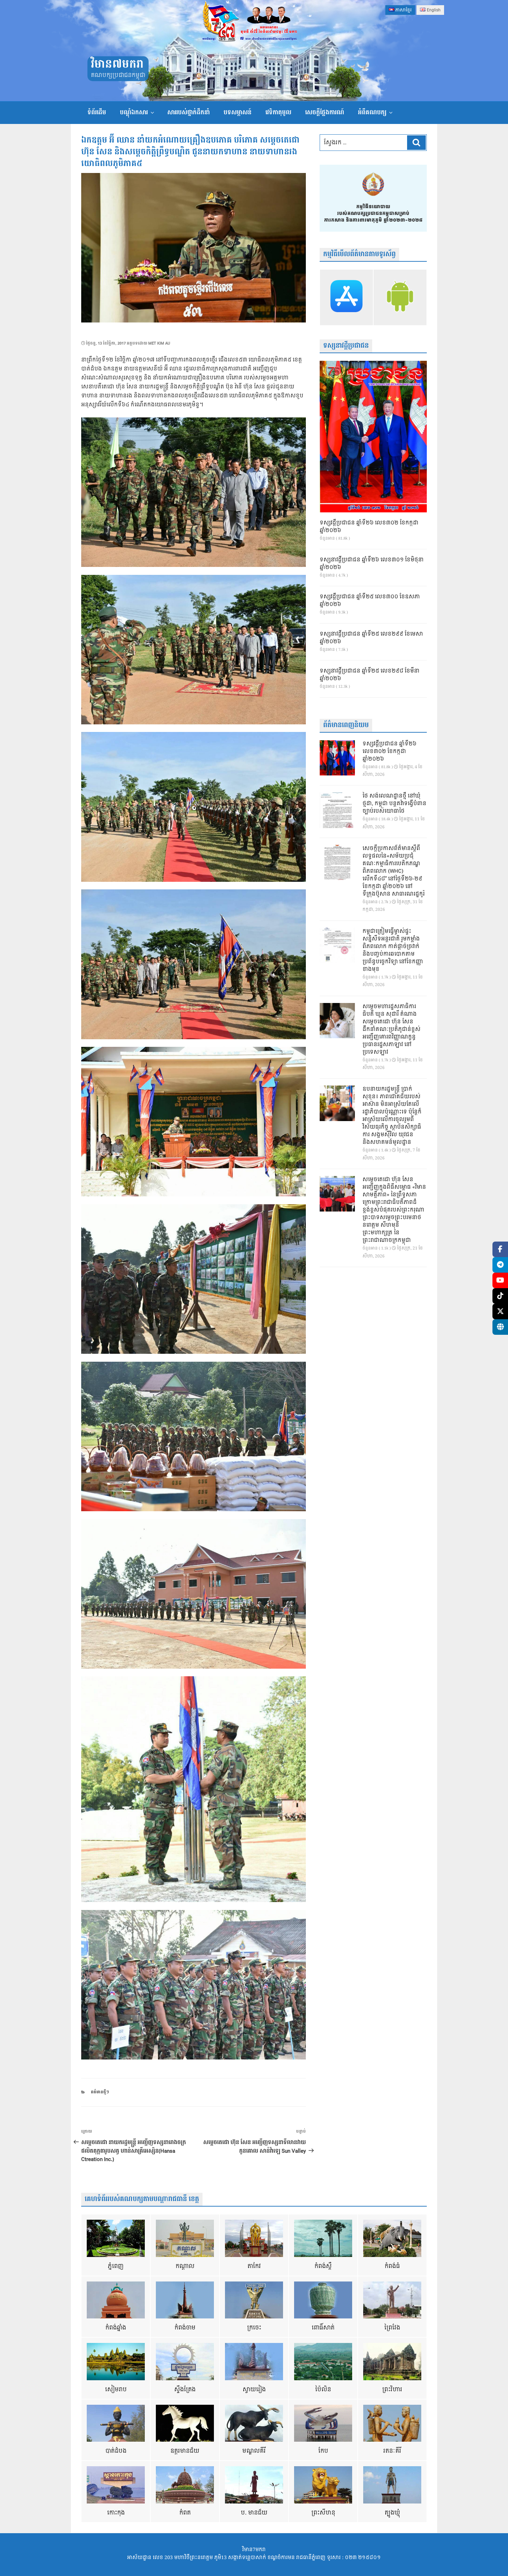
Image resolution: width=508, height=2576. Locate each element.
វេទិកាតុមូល (278, 112)
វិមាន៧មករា (117, 64)
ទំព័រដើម (97, 112)
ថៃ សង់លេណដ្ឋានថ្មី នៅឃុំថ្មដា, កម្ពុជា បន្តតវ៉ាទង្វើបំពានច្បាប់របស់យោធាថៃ (394, 804)
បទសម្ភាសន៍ (238, 112)
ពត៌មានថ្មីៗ (100, 2092)
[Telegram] (500, 1265)
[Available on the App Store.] (346, 297)
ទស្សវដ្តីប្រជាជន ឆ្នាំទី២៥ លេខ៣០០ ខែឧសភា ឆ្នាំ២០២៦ (370, 601)
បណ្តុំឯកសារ (134, 112)
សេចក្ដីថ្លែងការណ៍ (325, 112)
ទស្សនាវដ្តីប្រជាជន (346, 346)
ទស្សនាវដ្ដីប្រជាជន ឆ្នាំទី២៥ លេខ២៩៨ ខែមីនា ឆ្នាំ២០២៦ (370, 675)
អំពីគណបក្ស (372, 112)
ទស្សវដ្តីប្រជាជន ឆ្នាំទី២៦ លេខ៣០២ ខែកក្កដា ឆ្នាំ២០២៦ (369, 527)
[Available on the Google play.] (400, 297)
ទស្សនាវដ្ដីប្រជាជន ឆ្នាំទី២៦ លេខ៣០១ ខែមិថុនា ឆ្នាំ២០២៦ (372, 564)
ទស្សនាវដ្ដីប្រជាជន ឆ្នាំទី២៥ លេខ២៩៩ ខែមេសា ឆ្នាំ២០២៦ (371, 638)
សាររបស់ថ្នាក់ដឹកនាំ (189, 112)
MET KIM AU (159, 343)
